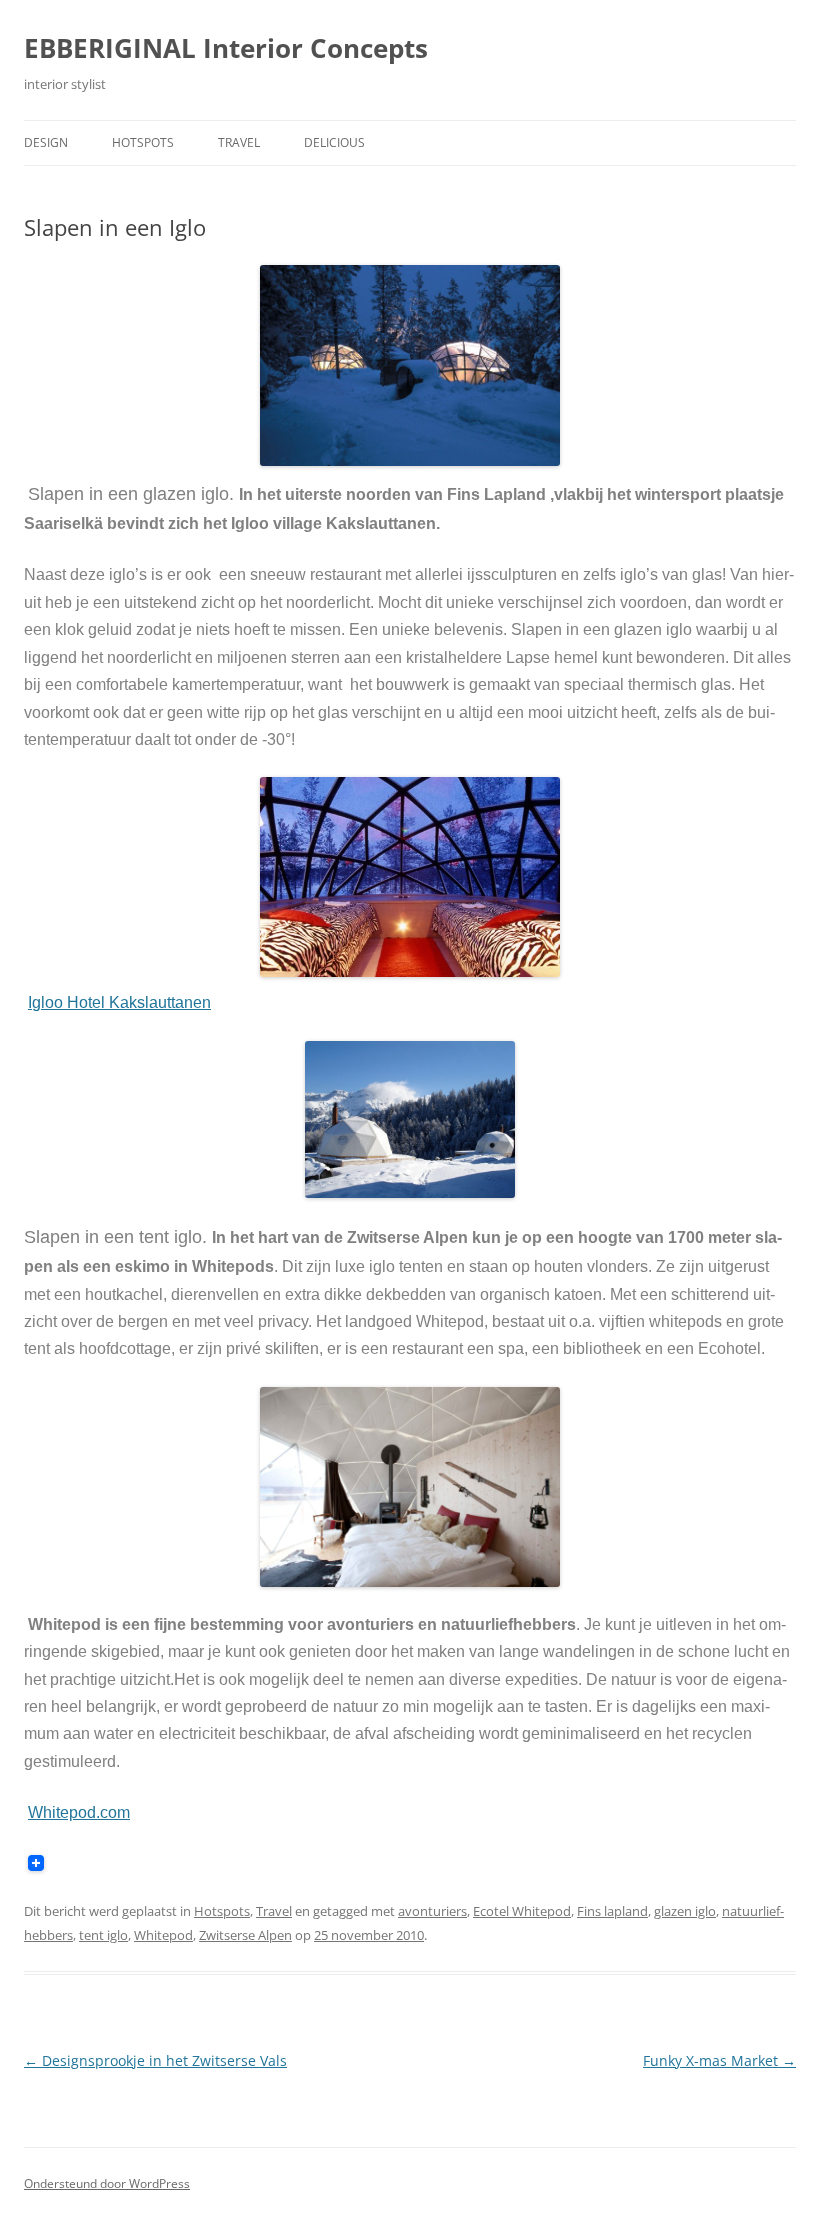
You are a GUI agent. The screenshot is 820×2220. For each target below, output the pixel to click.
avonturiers (432, 1911)
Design (46, 142)
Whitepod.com (79, 1812)
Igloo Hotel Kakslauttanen (119, 1002)
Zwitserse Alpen (245, 1935)
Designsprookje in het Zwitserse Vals (155, 2060)
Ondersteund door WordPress (107, 2183)
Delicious (334, 142)
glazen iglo (685, 1911)
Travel (239, 142)
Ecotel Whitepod (522, 1911)
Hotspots (143, 142)
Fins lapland (612, 1911)
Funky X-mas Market (719, 2060)
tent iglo (103, 1935)
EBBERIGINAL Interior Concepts (226, 48)
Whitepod (163, 1935)
